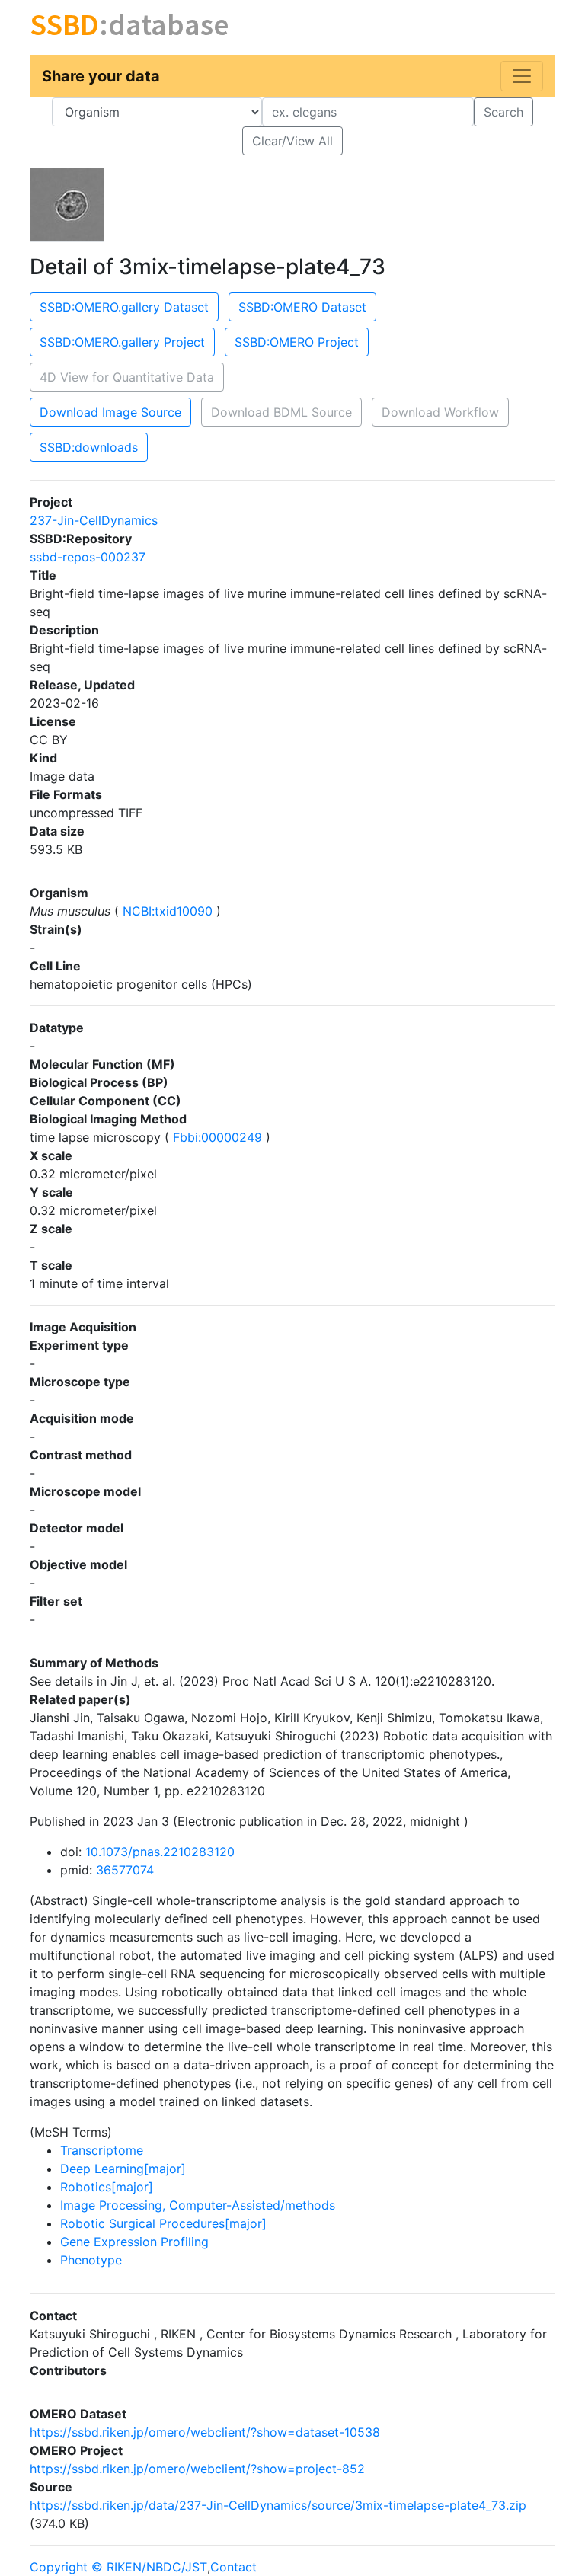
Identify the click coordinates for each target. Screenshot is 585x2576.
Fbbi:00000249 (217, 1137)
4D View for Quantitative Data (127, 377)
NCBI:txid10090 (168, 911)
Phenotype (91, 2260)
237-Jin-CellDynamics (94, 520)
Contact (233, 2567)
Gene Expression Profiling (134, 2242)
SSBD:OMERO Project (297, 342)
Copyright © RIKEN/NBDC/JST (118, 2567)
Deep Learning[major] (123, 2169)
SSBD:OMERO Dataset (302, 307)
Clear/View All (292, 141)
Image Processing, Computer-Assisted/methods (198, 2205)
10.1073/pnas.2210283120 (160, 1852)
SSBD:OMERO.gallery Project (122, 342)
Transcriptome (102, 2150)
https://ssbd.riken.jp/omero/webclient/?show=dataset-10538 (205, 2432)
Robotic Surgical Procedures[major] (163, 2223)
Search (503, 112)
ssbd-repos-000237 (88, 557)
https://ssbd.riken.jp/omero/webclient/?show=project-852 (197, 2469)
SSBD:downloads (89, 447)
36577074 (125, 1870)
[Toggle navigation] (522, 76)
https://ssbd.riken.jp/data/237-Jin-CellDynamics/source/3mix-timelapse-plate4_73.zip (278, 2505)
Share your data (101, 76)
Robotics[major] (107, 2187)
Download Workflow (440, 412)
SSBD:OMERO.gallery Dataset (124, 307)
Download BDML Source (281, 412)
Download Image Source (110, 412)
